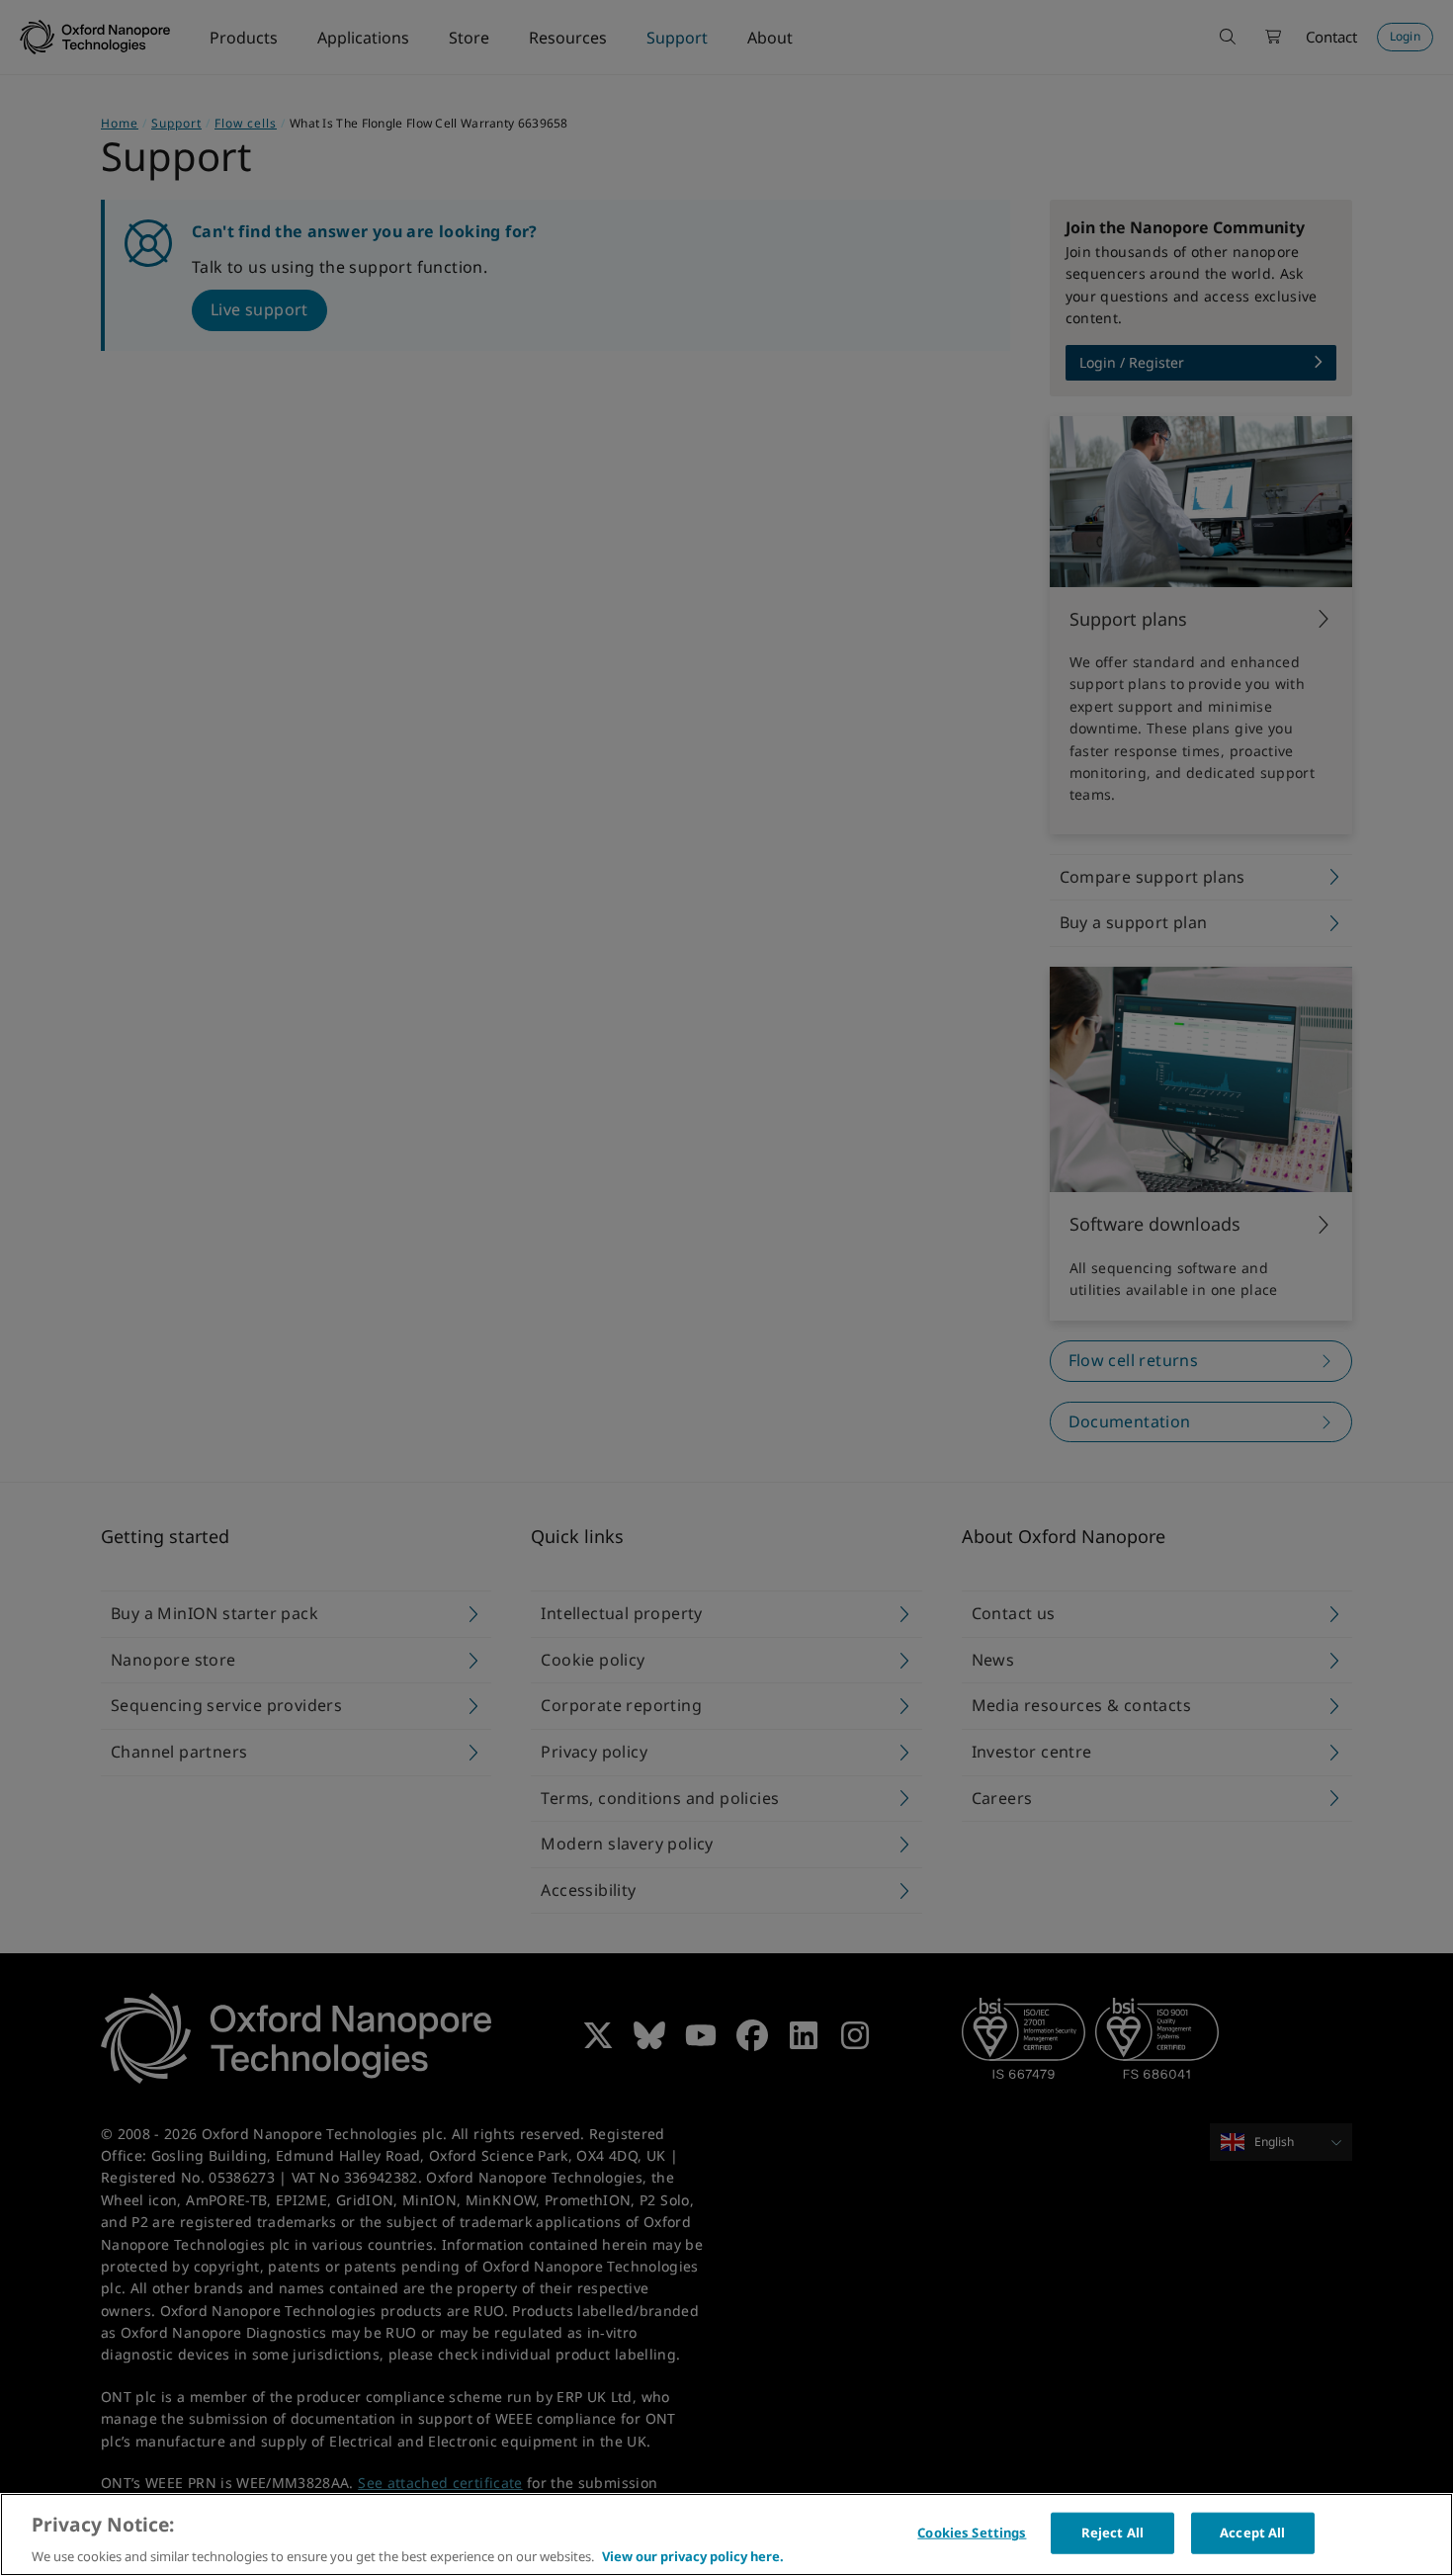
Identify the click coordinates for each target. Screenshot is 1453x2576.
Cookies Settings (972, 2532)
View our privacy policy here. (693, 2555)
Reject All (1112, 2532)
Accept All (1252, 2532)
